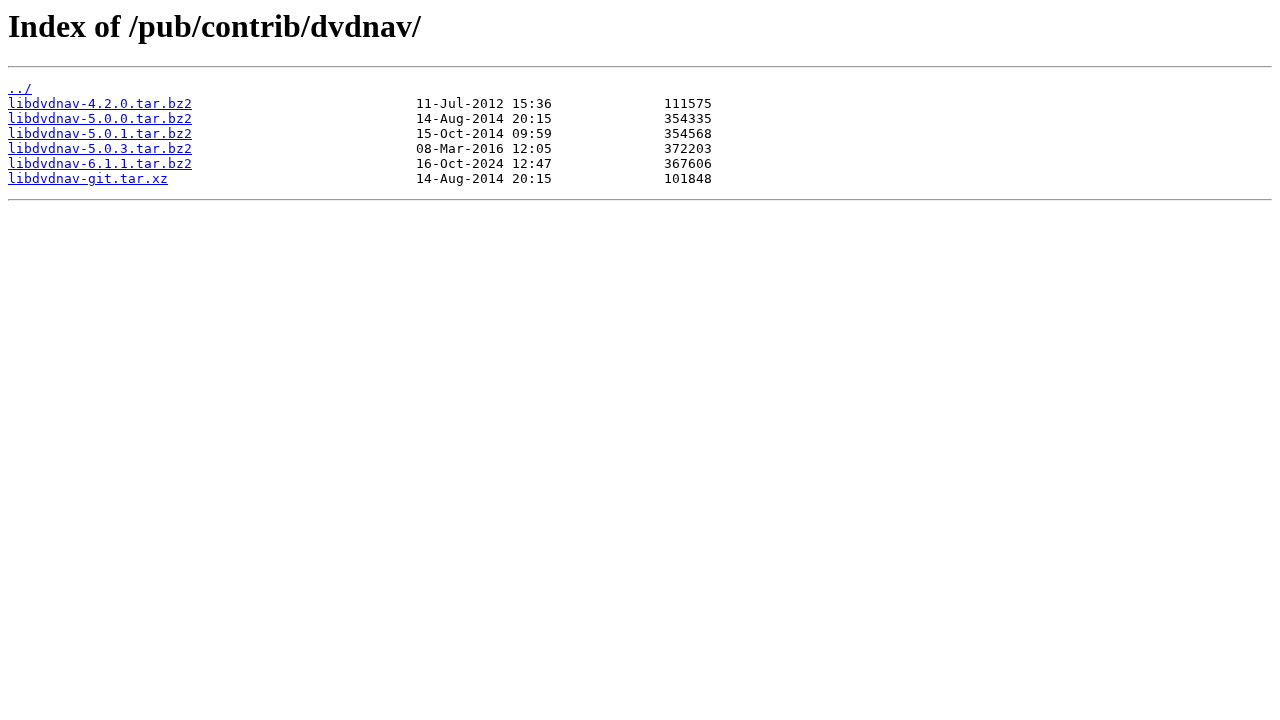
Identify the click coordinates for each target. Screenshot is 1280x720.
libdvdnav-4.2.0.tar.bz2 (100, 103)
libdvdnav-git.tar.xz (88, 178)
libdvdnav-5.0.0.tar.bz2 (100, 118)
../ (20, 88)
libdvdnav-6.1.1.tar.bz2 (100, 163)
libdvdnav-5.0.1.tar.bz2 (100, 133)
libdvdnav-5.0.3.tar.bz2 (100, 148)
